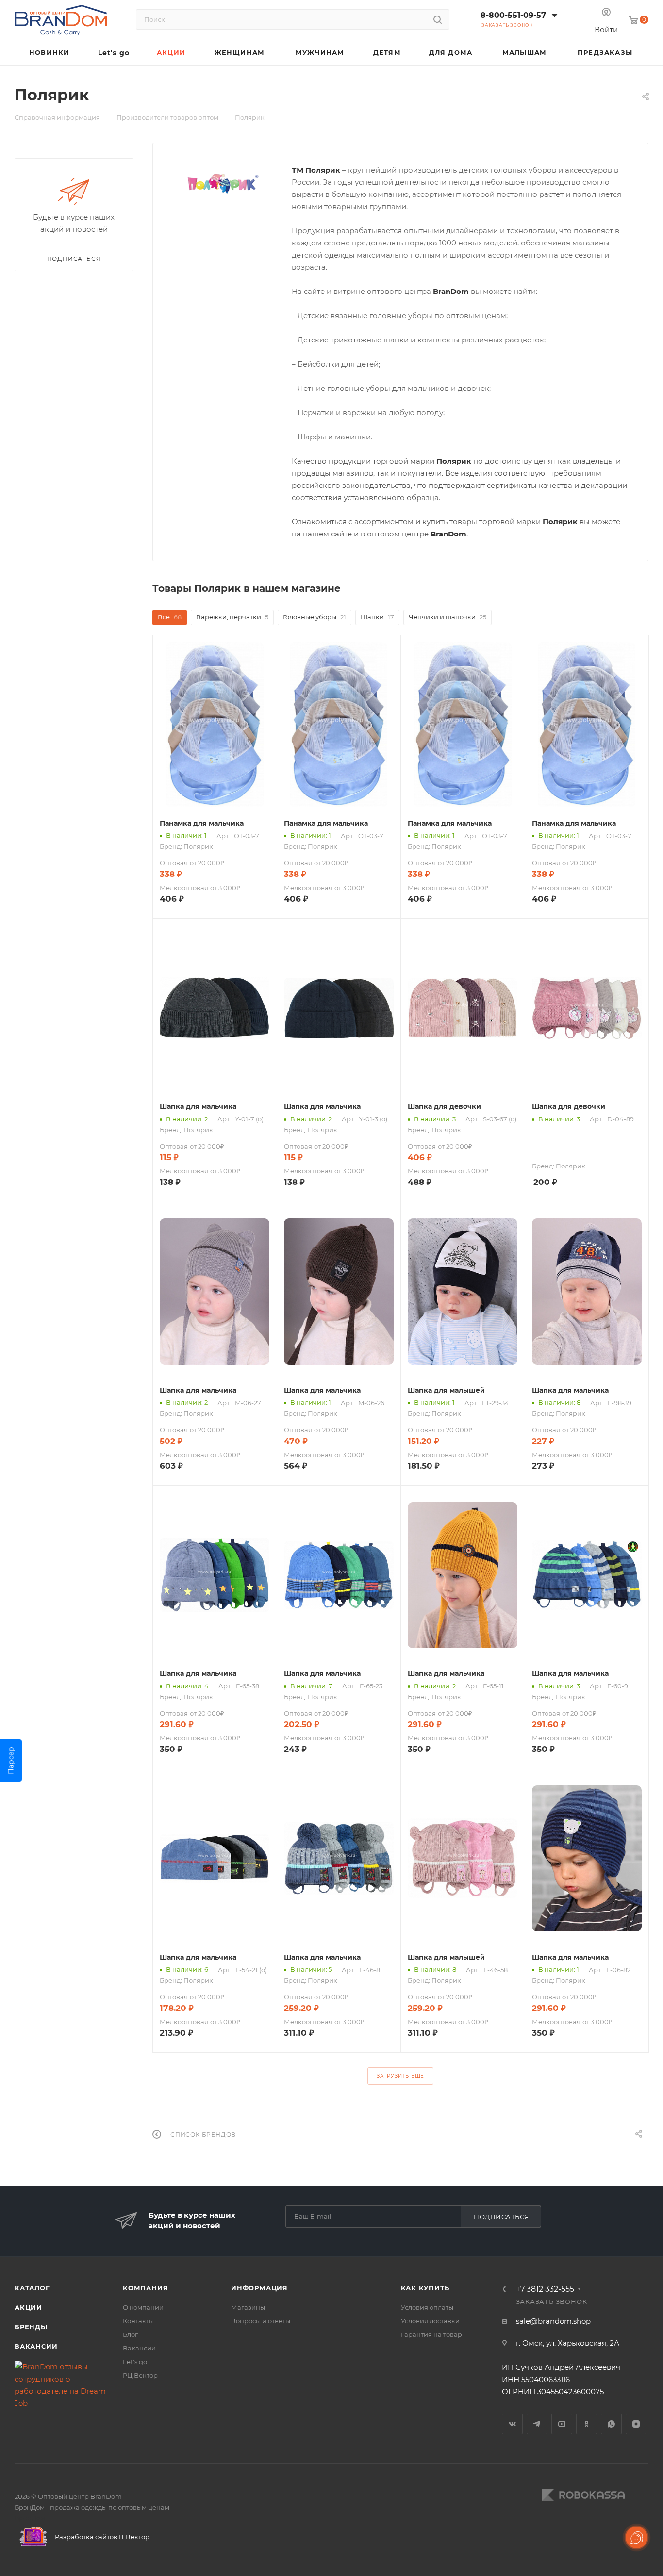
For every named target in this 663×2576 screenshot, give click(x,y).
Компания (145, 2288)
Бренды (31, 2327)
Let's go (135, 2362)
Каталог (32, 2288)
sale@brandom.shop (553, 2321)
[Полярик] (222, 184)
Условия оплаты (427, 2307)
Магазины (248, 2307)
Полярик (198, 846)
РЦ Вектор (140, 2375)
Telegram (537, 2424)
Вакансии (36, 2346)
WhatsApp (611, 2424)
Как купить (425, 2288)
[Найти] (438, 19)
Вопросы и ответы (261, 2321)
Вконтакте (512, 2424)
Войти (606, 29)
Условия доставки (430, 2321)
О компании (143, 2307)
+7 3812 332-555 (545, 2289)
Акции (28, 2307)
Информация (259, 2288)
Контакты (138, 2321)
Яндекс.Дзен (636, 2424)
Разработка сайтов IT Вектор (101, 2537)
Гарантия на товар (431, 2334)
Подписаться (502, 2217)
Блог (130, 2334)
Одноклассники (587, 2424)
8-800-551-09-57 (513, 15)
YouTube (562, 2424)
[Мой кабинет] (606, 13)
